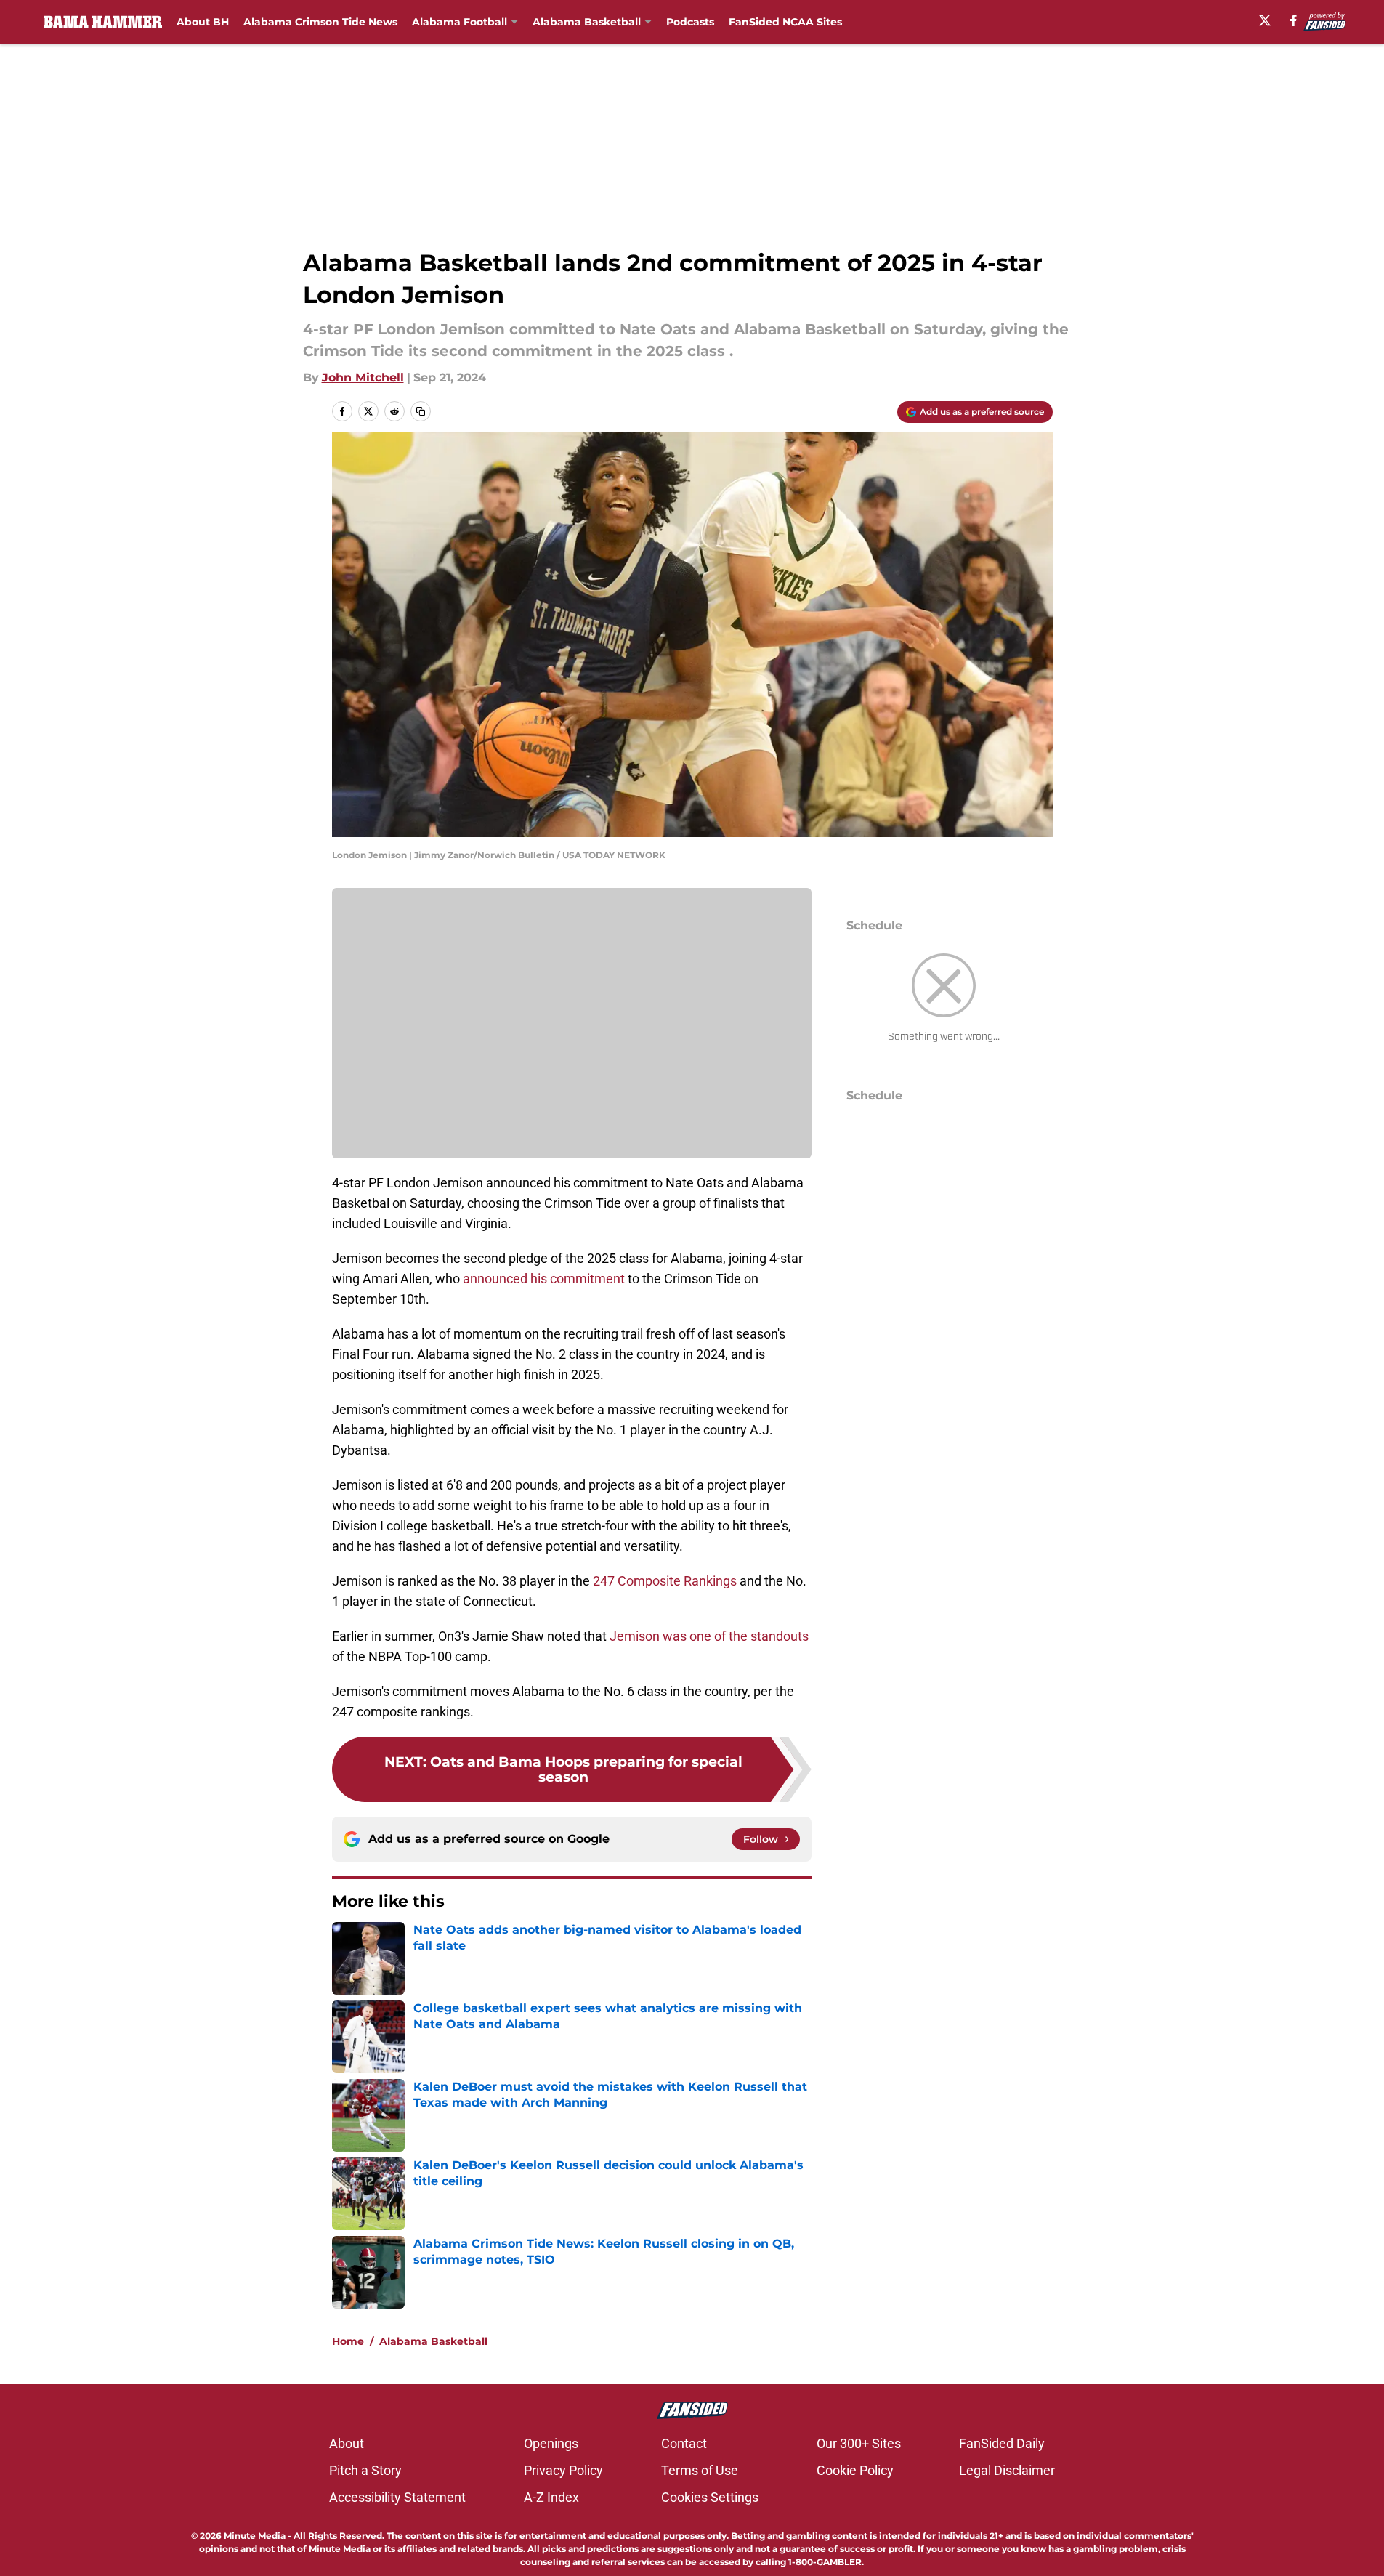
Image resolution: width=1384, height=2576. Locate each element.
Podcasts (690, 22)
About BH (203, 22)
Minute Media (255, 2536)
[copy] (421, 411)
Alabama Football (460, 22)
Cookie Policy (855, 2470)
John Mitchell (363, 377)
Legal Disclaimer (1007, 2470)
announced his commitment (544, 1279)
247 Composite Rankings (665, 1581)
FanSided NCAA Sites (785, 22)
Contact (684, 2443)
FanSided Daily (1002, 2443)
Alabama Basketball (587, 22)
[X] (1265, 20)
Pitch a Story (365, 2470)
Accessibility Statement (397, 2497)
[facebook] (1294, 20)
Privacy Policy (563, 2470)
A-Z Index (551, 2497)
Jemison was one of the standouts (709, 1636)
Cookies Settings (710, 2497)
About (347, 2443)
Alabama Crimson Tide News (320, 22)
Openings (551, 2443)
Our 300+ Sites (859, 2443)
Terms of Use (700, 2470)
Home (348, 2341)
